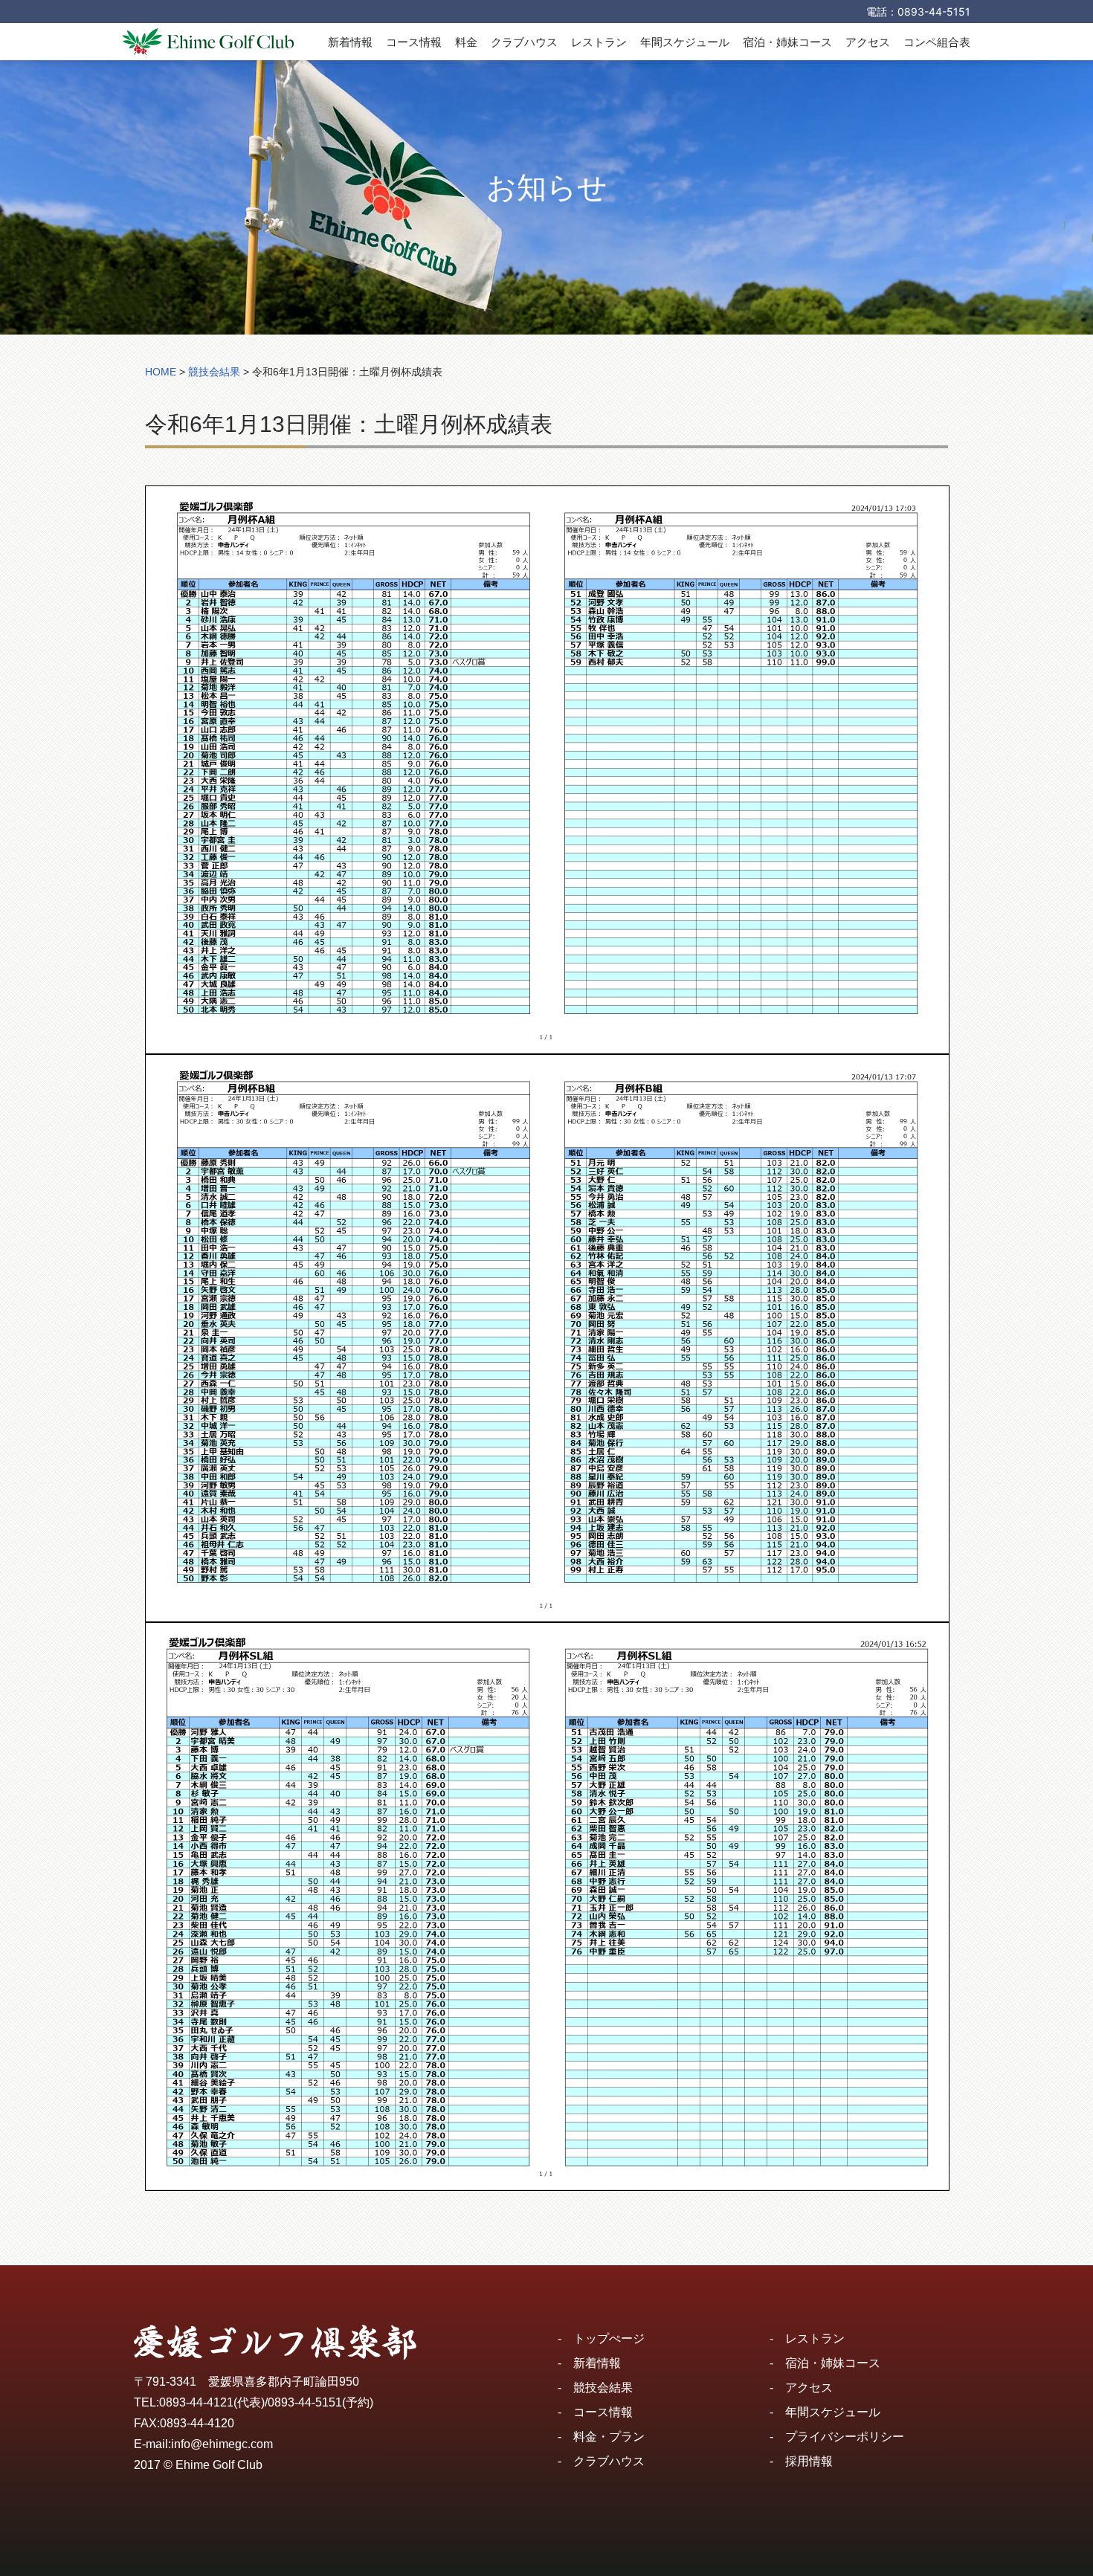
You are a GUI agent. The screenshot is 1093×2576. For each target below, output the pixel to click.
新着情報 (350, 42)
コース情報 (414, 42)
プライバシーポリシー (845, 2437)
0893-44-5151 (934, 12)
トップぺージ (609, 2338)
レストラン (599, 42)
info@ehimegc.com (222, 2444)
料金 (466, 42)
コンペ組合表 (937, 42)
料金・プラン (609, 2437)
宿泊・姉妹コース (787, 42)
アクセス (868, 42)
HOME (161, 372)
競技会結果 (603, 2388)
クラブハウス (524, 42)
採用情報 (809, 2461)
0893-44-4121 (196, 2402)
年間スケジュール (685, 42)
